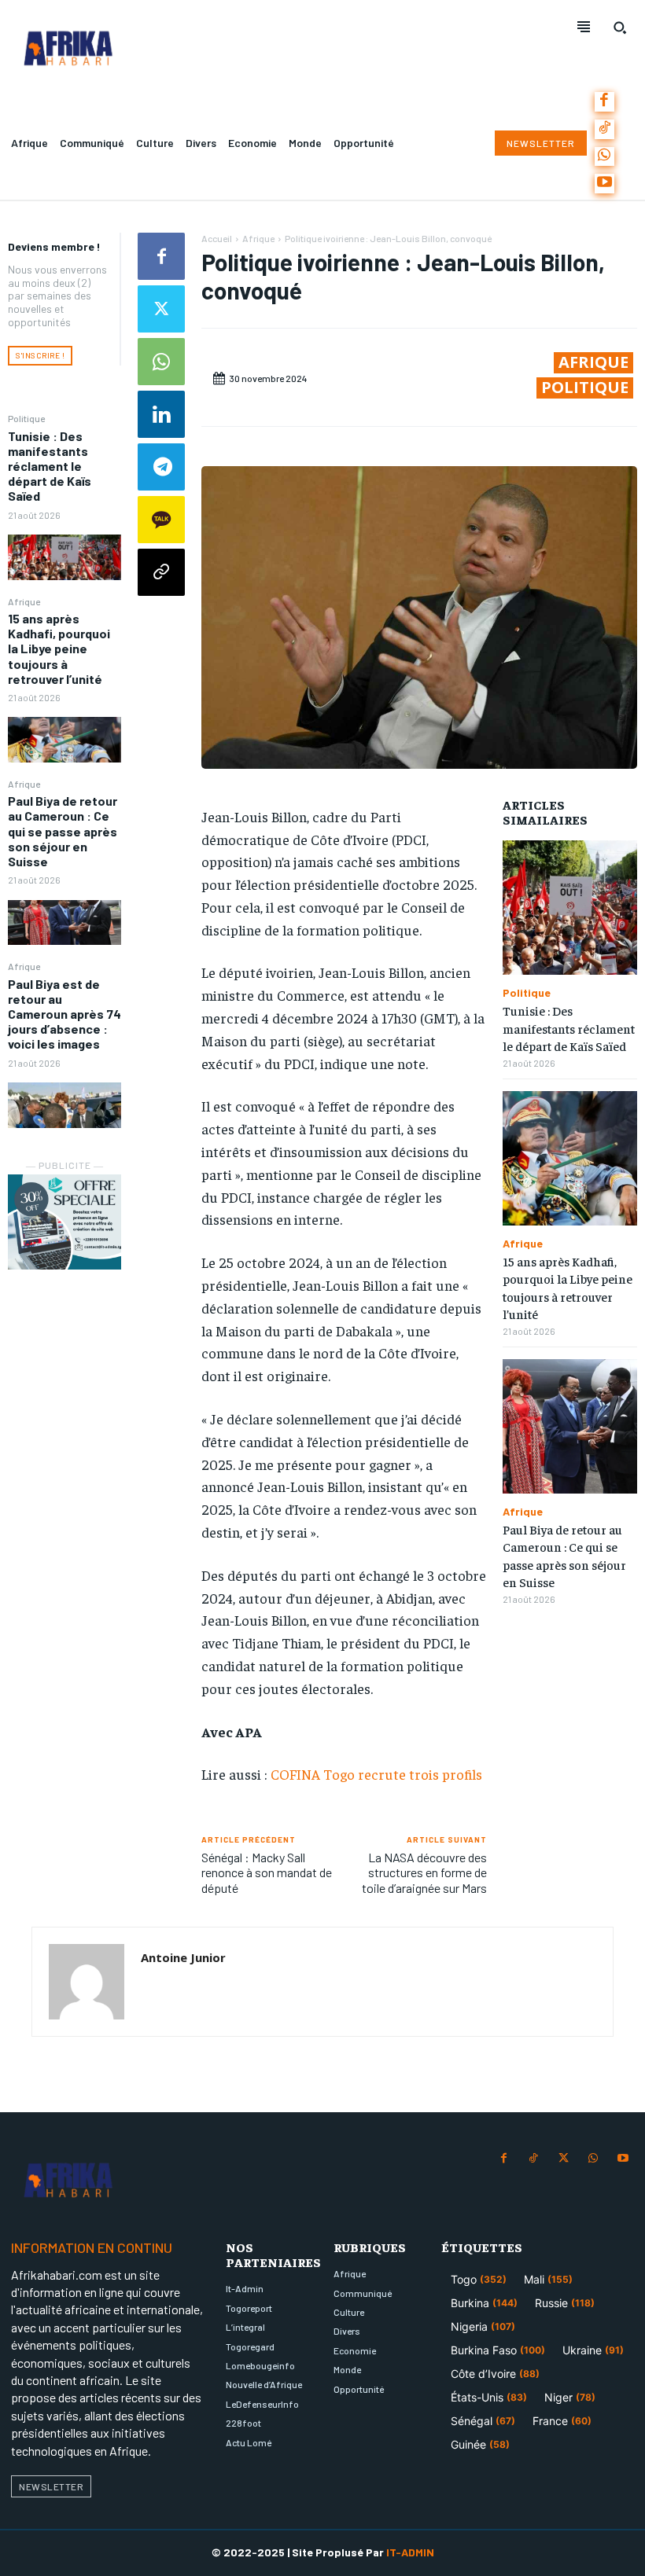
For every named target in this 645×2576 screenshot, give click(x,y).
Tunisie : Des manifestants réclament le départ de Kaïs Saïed (50, 466)
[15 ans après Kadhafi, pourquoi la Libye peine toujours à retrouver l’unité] (64, 740)
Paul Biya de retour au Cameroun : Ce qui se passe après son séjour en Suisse (63, 831)
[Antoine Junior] (87, 1982)
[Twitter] (161, 309)
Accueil (217, 238)
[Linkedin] (161, 414)
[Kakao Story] (161, 520)
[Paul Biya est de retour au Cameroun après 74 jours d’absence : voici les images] (64, 1105)
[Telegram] (161, 467)
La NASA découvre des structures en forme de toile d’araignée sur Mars (424, 1872)
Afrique (24, 601)
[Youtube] (604, 184)
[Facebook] (604, 102)
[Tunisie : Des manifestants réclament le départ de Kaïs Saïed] (64, 557)
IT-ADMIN (410, 2552)
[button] (620, 28)
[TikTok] (604, 129)
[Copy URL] (161, 572)
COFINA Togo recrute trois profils (376, 1774)
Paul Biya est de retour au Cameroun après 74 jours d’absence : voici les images (64, 1014)
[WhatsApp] (604, 157)
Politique (26, 418)
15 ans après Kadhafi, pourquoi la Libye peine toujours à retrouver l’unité (59, 649)
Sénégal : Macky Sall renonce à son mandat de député (267, 1872)
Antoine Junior (183, 1957)
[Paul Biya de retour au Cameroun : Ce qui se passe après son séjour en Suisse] (64, 923)
